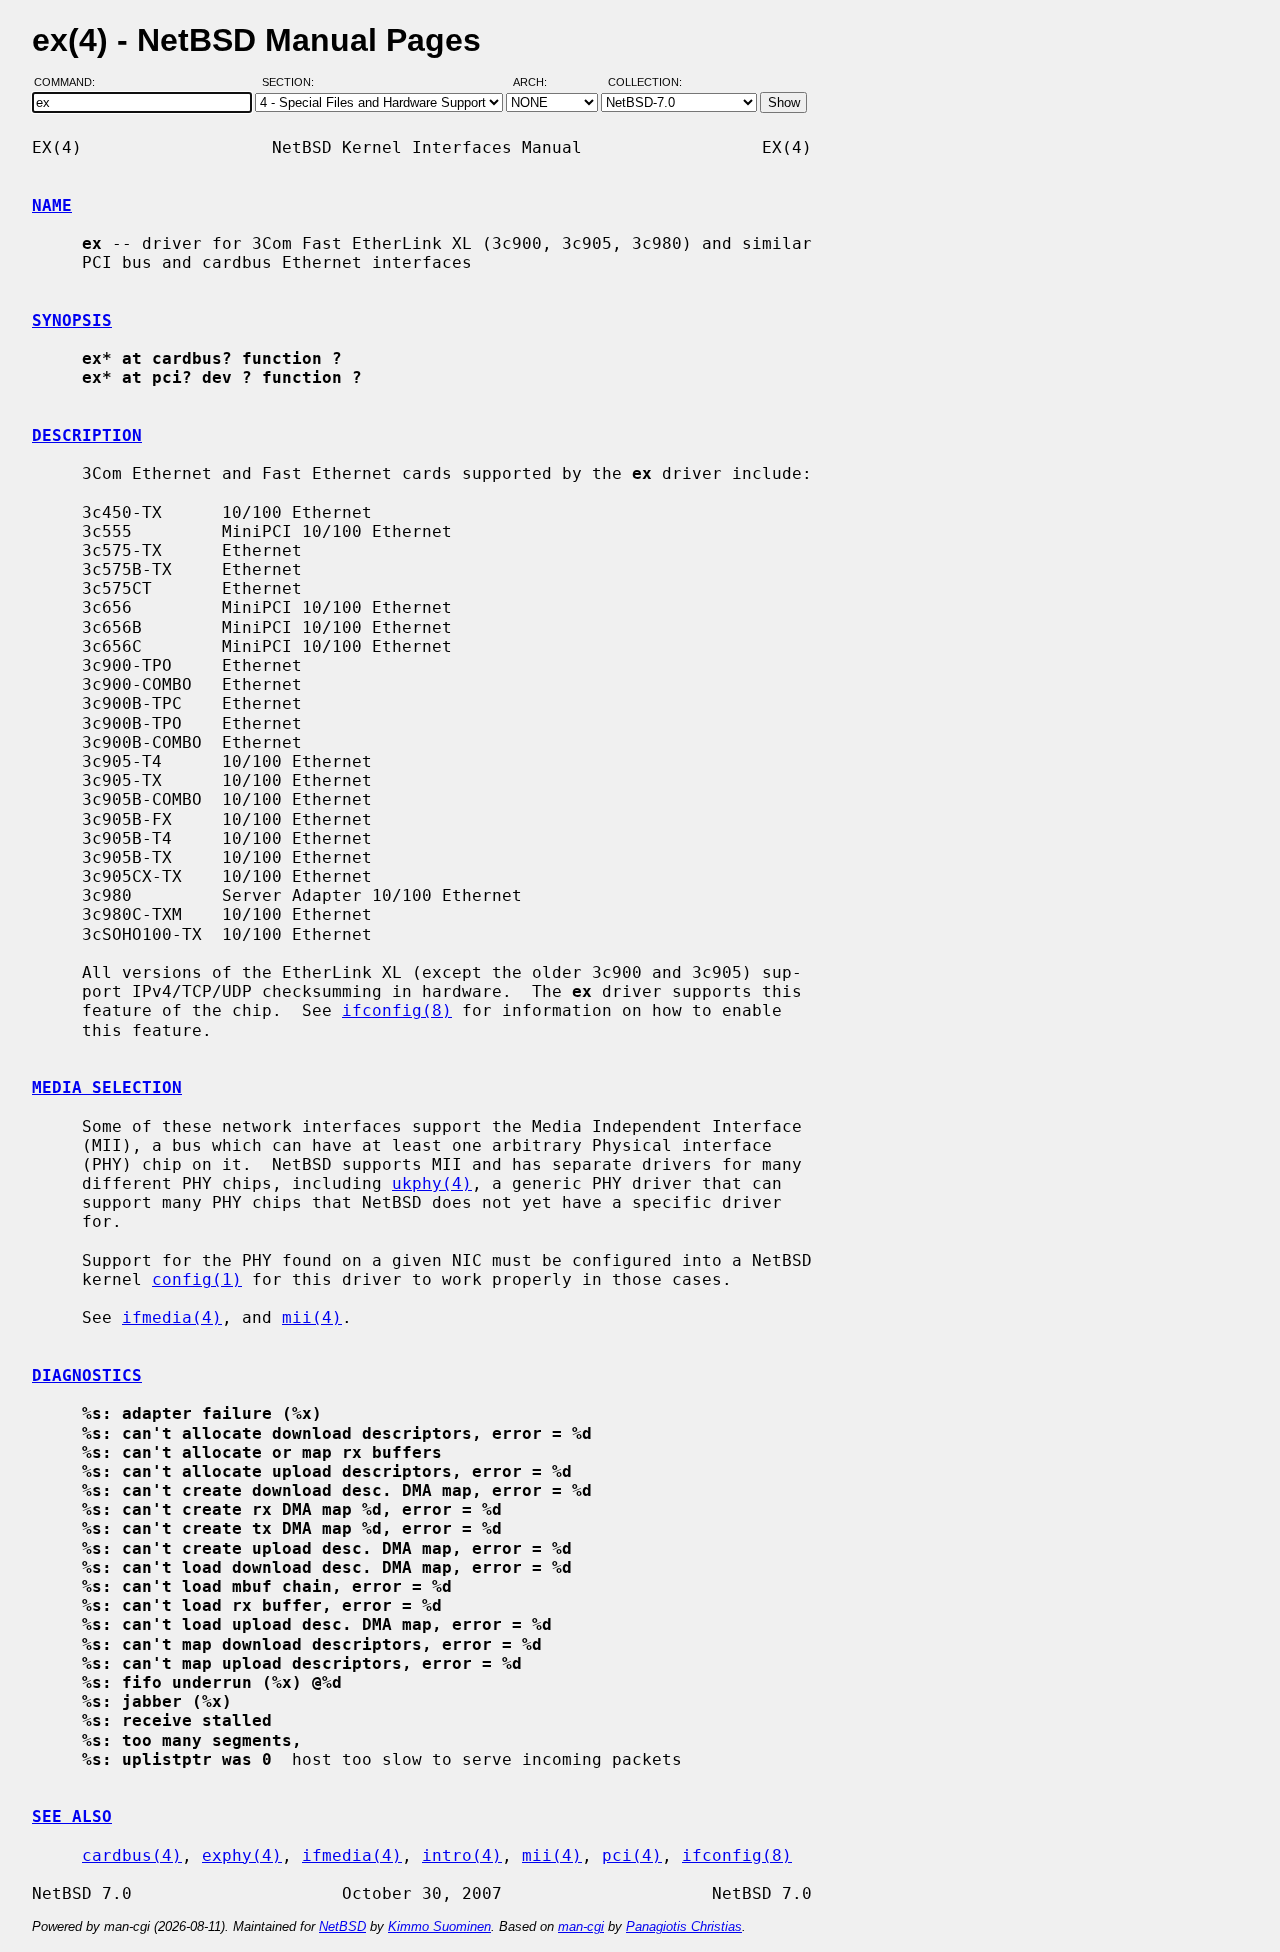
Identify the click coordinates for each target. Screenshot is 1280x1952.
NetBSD (342, 1926)
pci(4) (632, 1855)
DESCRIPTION (87, 435)
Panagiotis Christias (684, 1926)
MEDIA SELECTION (107, 1087)
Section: (292, 83)
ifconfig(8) (397, 1010)
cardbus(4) (132, 1855)
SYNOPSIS (72, 320)
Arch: (539, 83)
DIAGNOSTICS (87, 1375)
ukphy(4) (432, 1183)
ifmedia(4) (172, 1317)
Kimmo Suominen (439, 1926)
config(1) (197, 1279)
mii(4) (312, 1317)
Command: (70, 83)
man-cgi (581, 1926)
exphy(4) (242, 1855)
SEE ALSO (72, 1816)
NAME (52, 205)
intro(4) (462, 1855)
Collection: (645, 83)
